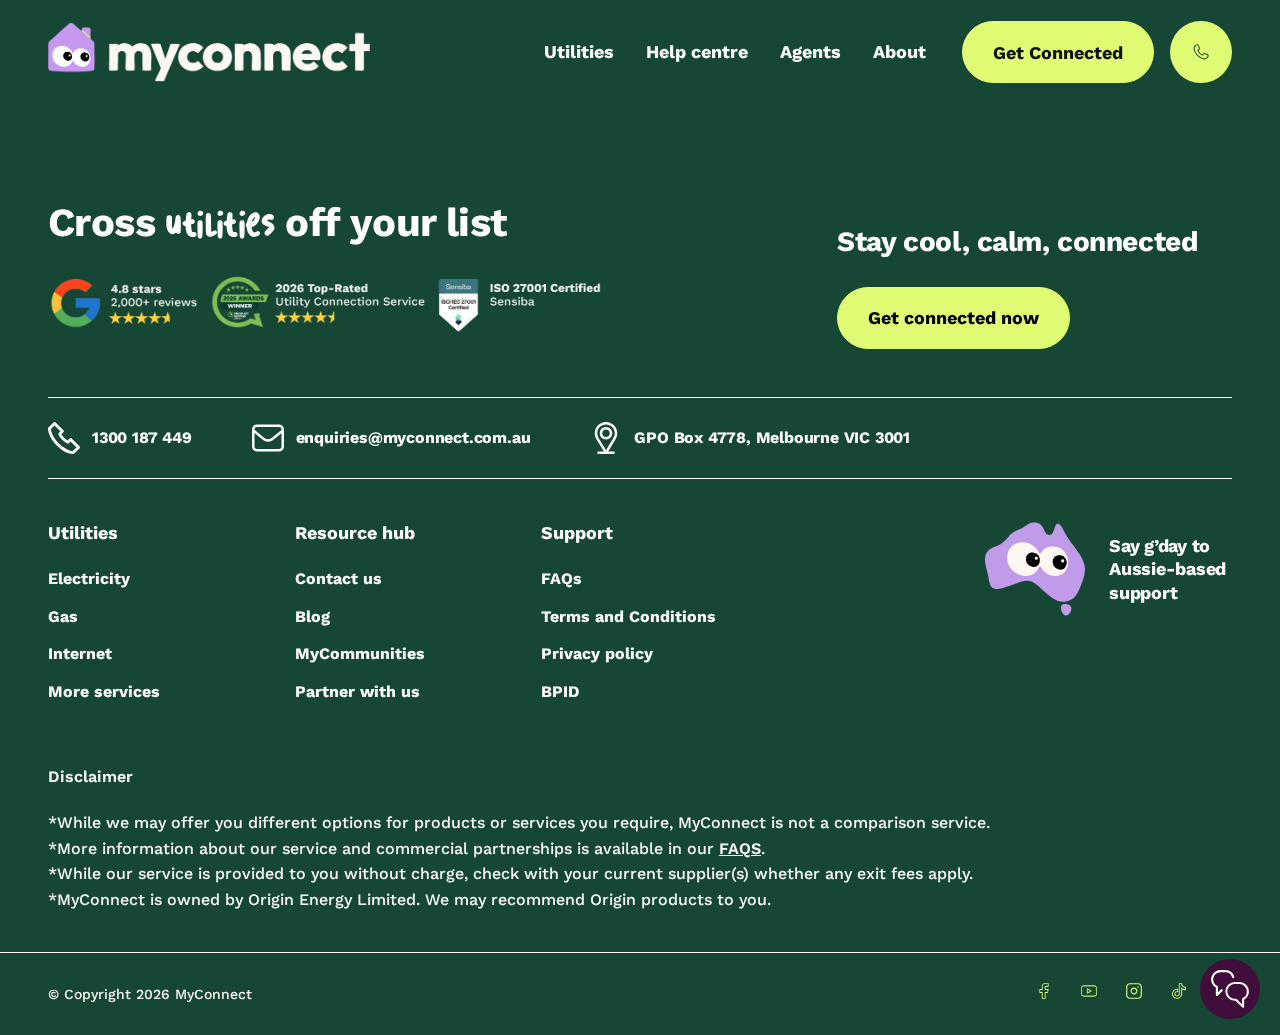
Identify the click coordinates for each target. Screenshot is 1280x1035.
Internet (80, 653)
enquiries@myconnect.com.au (413, 437)
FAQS (740, 848)
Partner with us (357, 691)
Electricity (89, 578)
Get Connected (1058, 52)
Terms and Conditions (628, 616)
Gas (63, 616)
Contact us (338, 578)
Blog (312, 616)
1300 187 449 (142, 437)
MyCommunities (360, 653)
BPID (560, 691)
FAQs (561, 578)
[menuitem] (579, 52)
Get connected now (953, 317)
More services (104, 691)
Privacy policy (597, 653)
